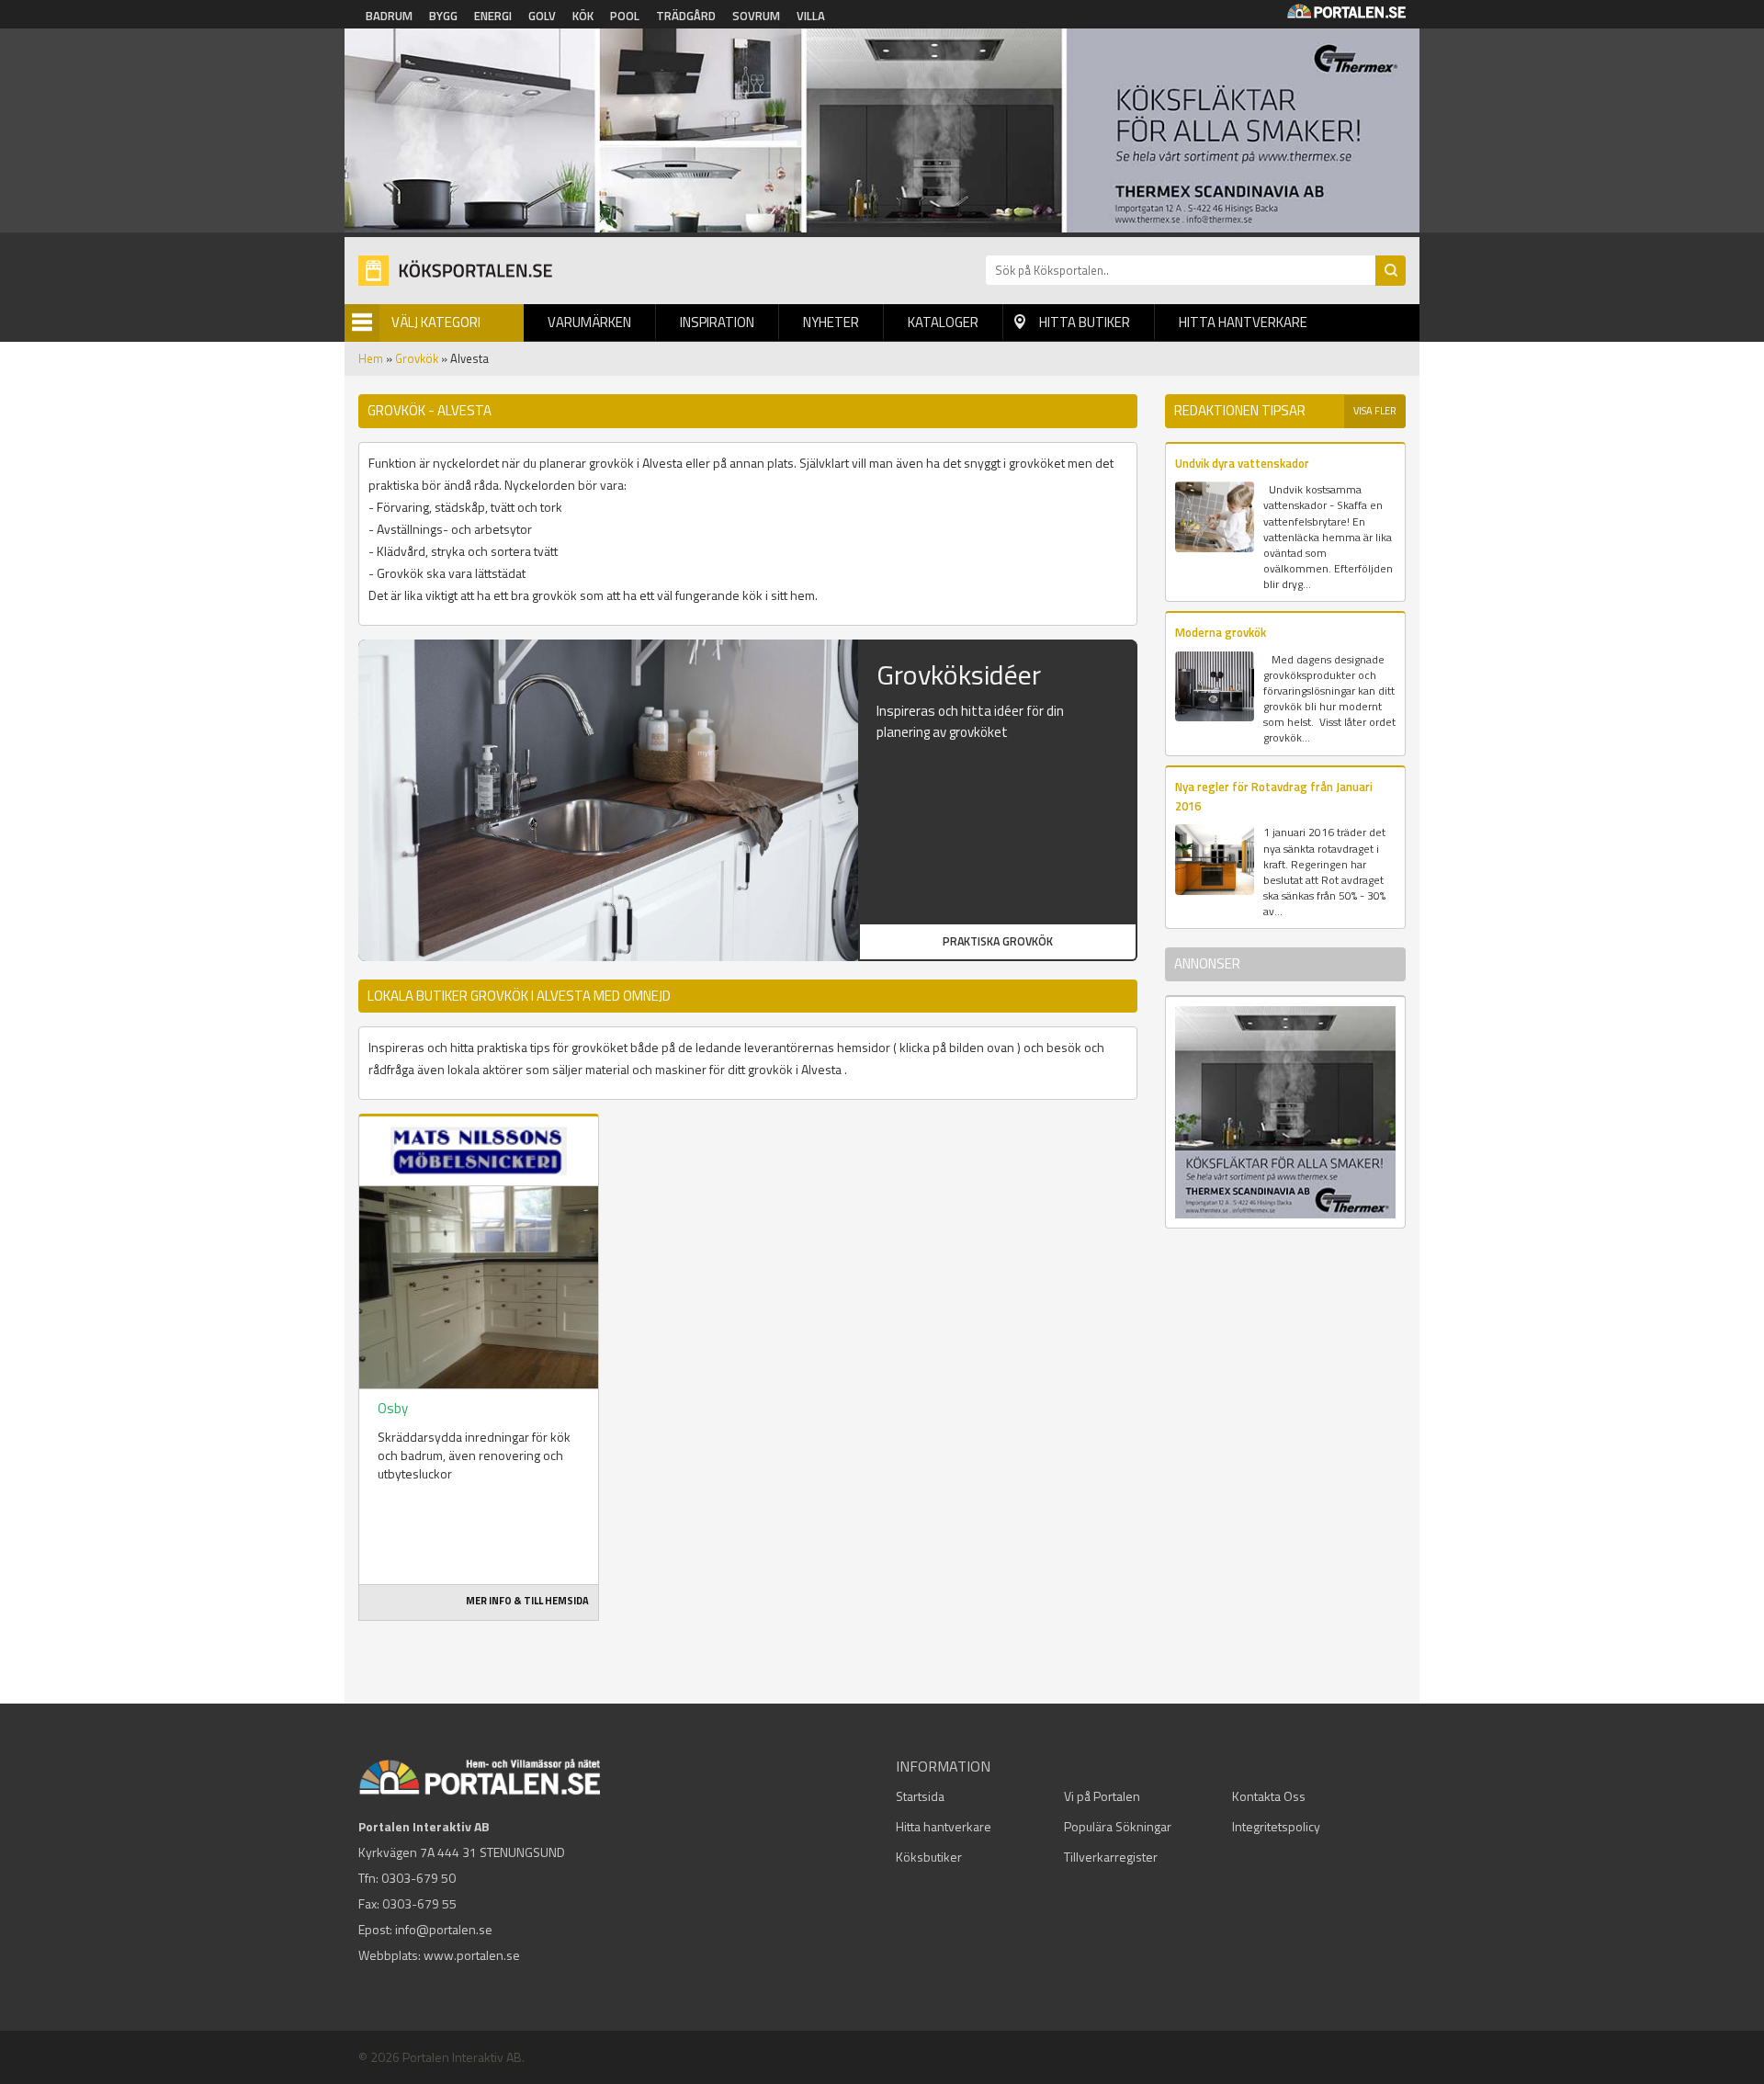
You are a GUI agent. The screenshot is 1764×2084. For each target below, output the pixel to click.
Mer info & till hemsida (527, 1601)
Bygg (443, 16)
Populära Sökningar (1118, 1826)
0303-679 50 (418, 1878)
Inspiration (717, 322)
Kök (583, 16)
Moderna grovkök (1221, 632)
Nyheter (831, 322)
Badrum (389, 16)
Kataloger (943, 322)
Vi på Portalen (1102, 1796)
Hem (371, 358)
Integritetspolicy (1276, 1826)
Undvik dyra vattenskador (1242, 463)
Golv (542, 16)
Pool (625, 16)
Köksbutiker (929, 1857)
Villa (811, 16)
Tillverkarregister (1111, 1857)
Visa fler (1375, 411)
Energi (493, 16)
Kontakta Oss (1269, 1796)
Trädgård (686, 16)
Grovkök (417, 358)
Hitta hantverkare (1243, 322)
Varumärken (589, 322)
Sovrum (756, 16)
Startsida (920, 1796)
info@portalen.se (444, 1929)
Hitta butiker (1085, 322)
